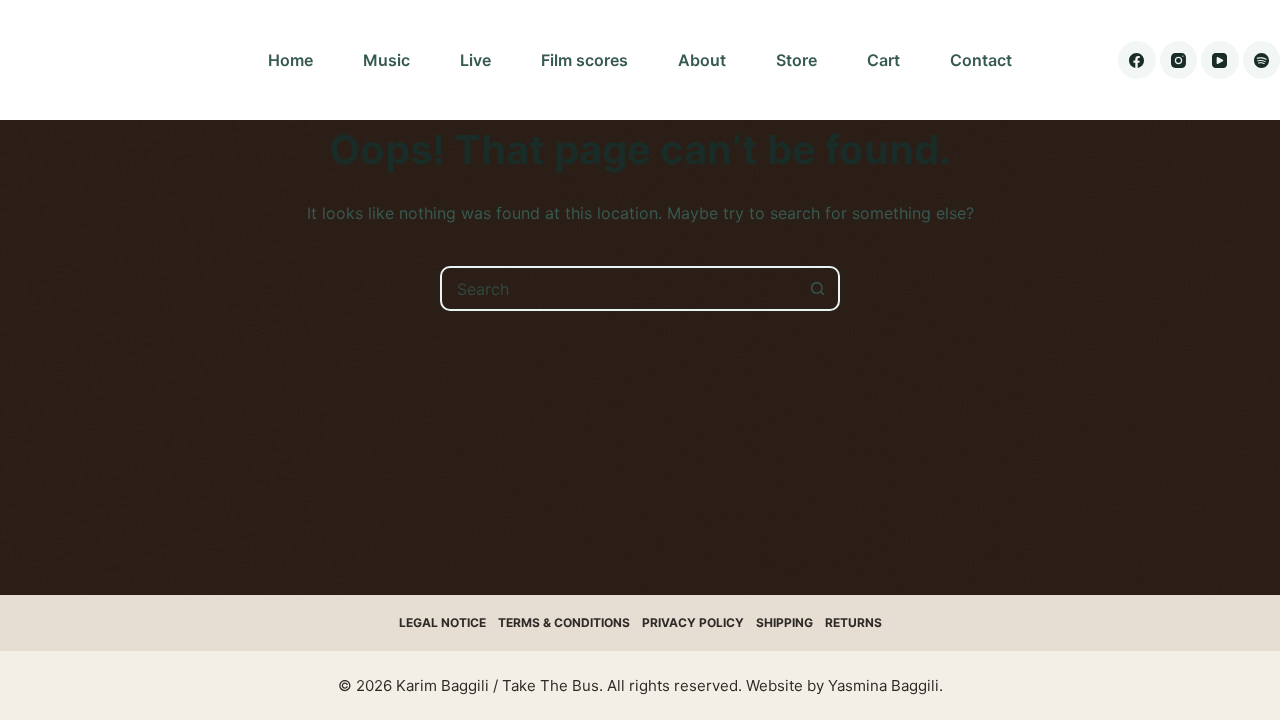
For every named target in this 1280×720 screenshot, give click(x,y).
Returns (853, 622)
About (702, 60)
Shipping (784, 622)
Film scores (584, 60)
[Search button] (817, 288)
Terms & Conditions (564, 622)
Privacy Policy (693, 622)
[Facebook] (1137, 60)
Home (290, 60)
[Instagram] (1179, 60)
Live (475, 60)
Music (386, 60)
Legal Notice (442, 622)
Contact (981, 60)
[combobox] (619, 288)
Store (796, 60)
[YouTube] (1220, 60)
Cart (883, 60)
